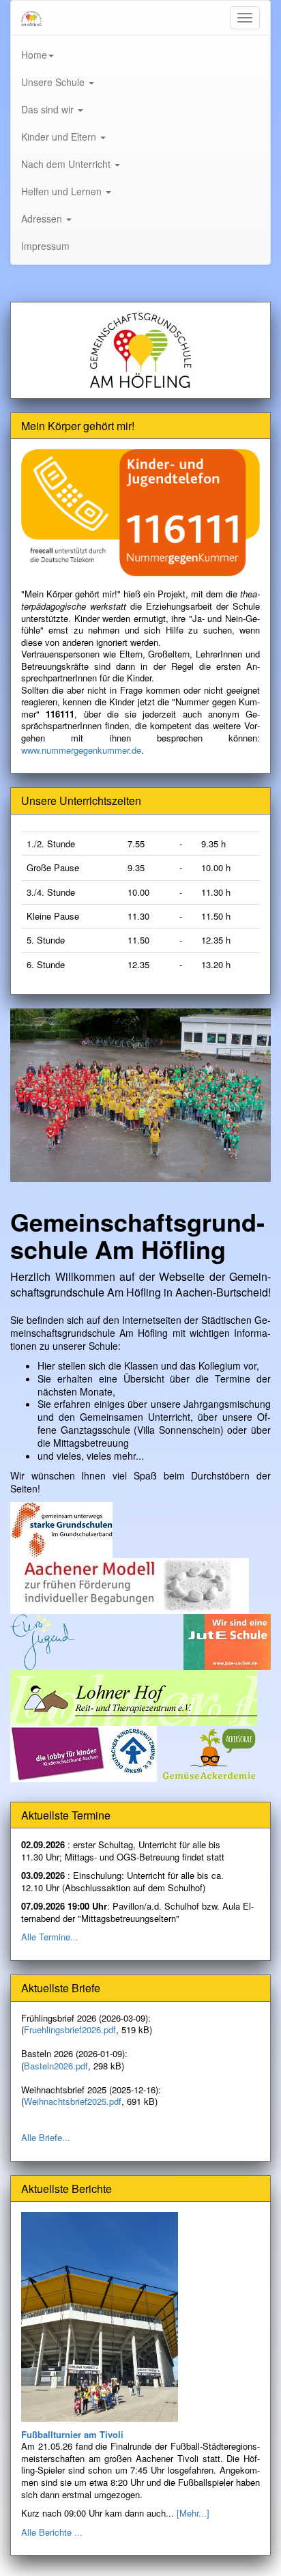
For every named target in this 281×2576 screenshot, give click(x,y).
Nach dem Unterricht (67, 164)
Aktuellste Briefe (61, 1988)
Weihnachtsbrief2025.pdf (73, 2101)
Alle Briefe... (46, 2137)
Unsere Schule (54, 82)
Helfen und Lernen (63, 191)
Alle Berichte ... (52, 2532)
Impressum (45, 246)
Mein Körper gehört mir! (78, 426)
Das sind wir (49, 109)
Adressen (43, 218)
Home (34, 55)
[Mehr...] (193, 2513)
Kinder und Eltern (60, 137)
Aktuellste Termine (66, 1815)
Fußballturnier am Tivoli (72, 2434)
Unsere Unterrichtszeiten (81, 801)
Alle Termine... (50, 1937)
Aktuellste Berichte (66, 2189)
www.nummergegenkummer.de (81, 750)
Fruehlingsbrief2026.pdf (70, 2029)
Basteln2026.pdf (56, 2066)
